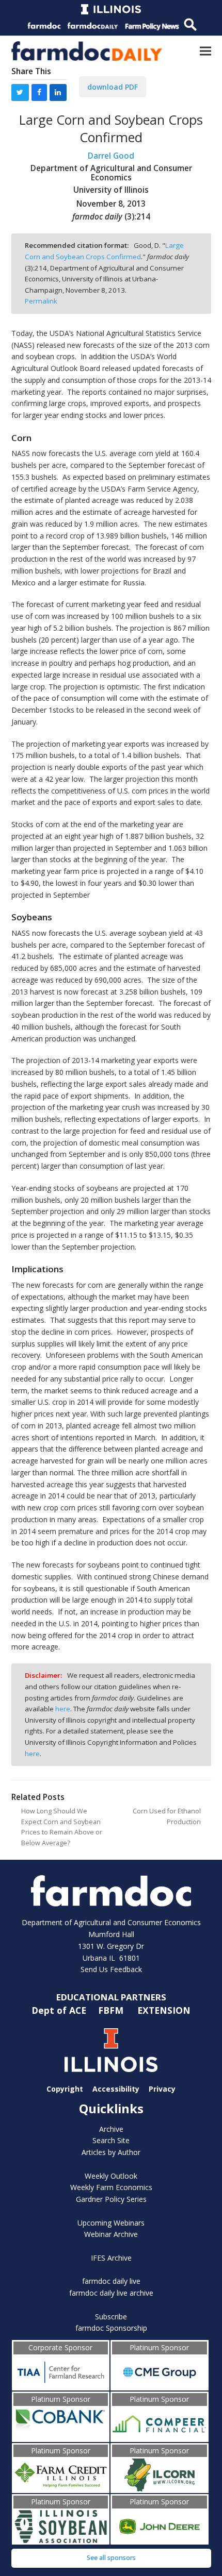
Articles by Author (111, 2152)
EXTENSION (164, 2010)
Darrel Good (111, 156)
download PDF (113, 87)
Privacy (162, 2089)
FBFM (112, 2010)
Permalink (41, 301)
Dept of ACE (60, 2010)
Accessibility (116, 2089)
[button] (205, 51)
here (63, 1709)
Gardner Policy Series (111, 2199)
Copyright (65, 2089)
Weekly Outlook (111, 2176)
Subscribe (111, 2317)
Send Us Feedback (111, 1969)
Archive (111, 2129)
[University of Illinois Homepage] (111, 2050)
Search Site (111, 2140)
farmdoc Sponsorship (111, 2328)
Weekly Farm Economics (111, 2187)
